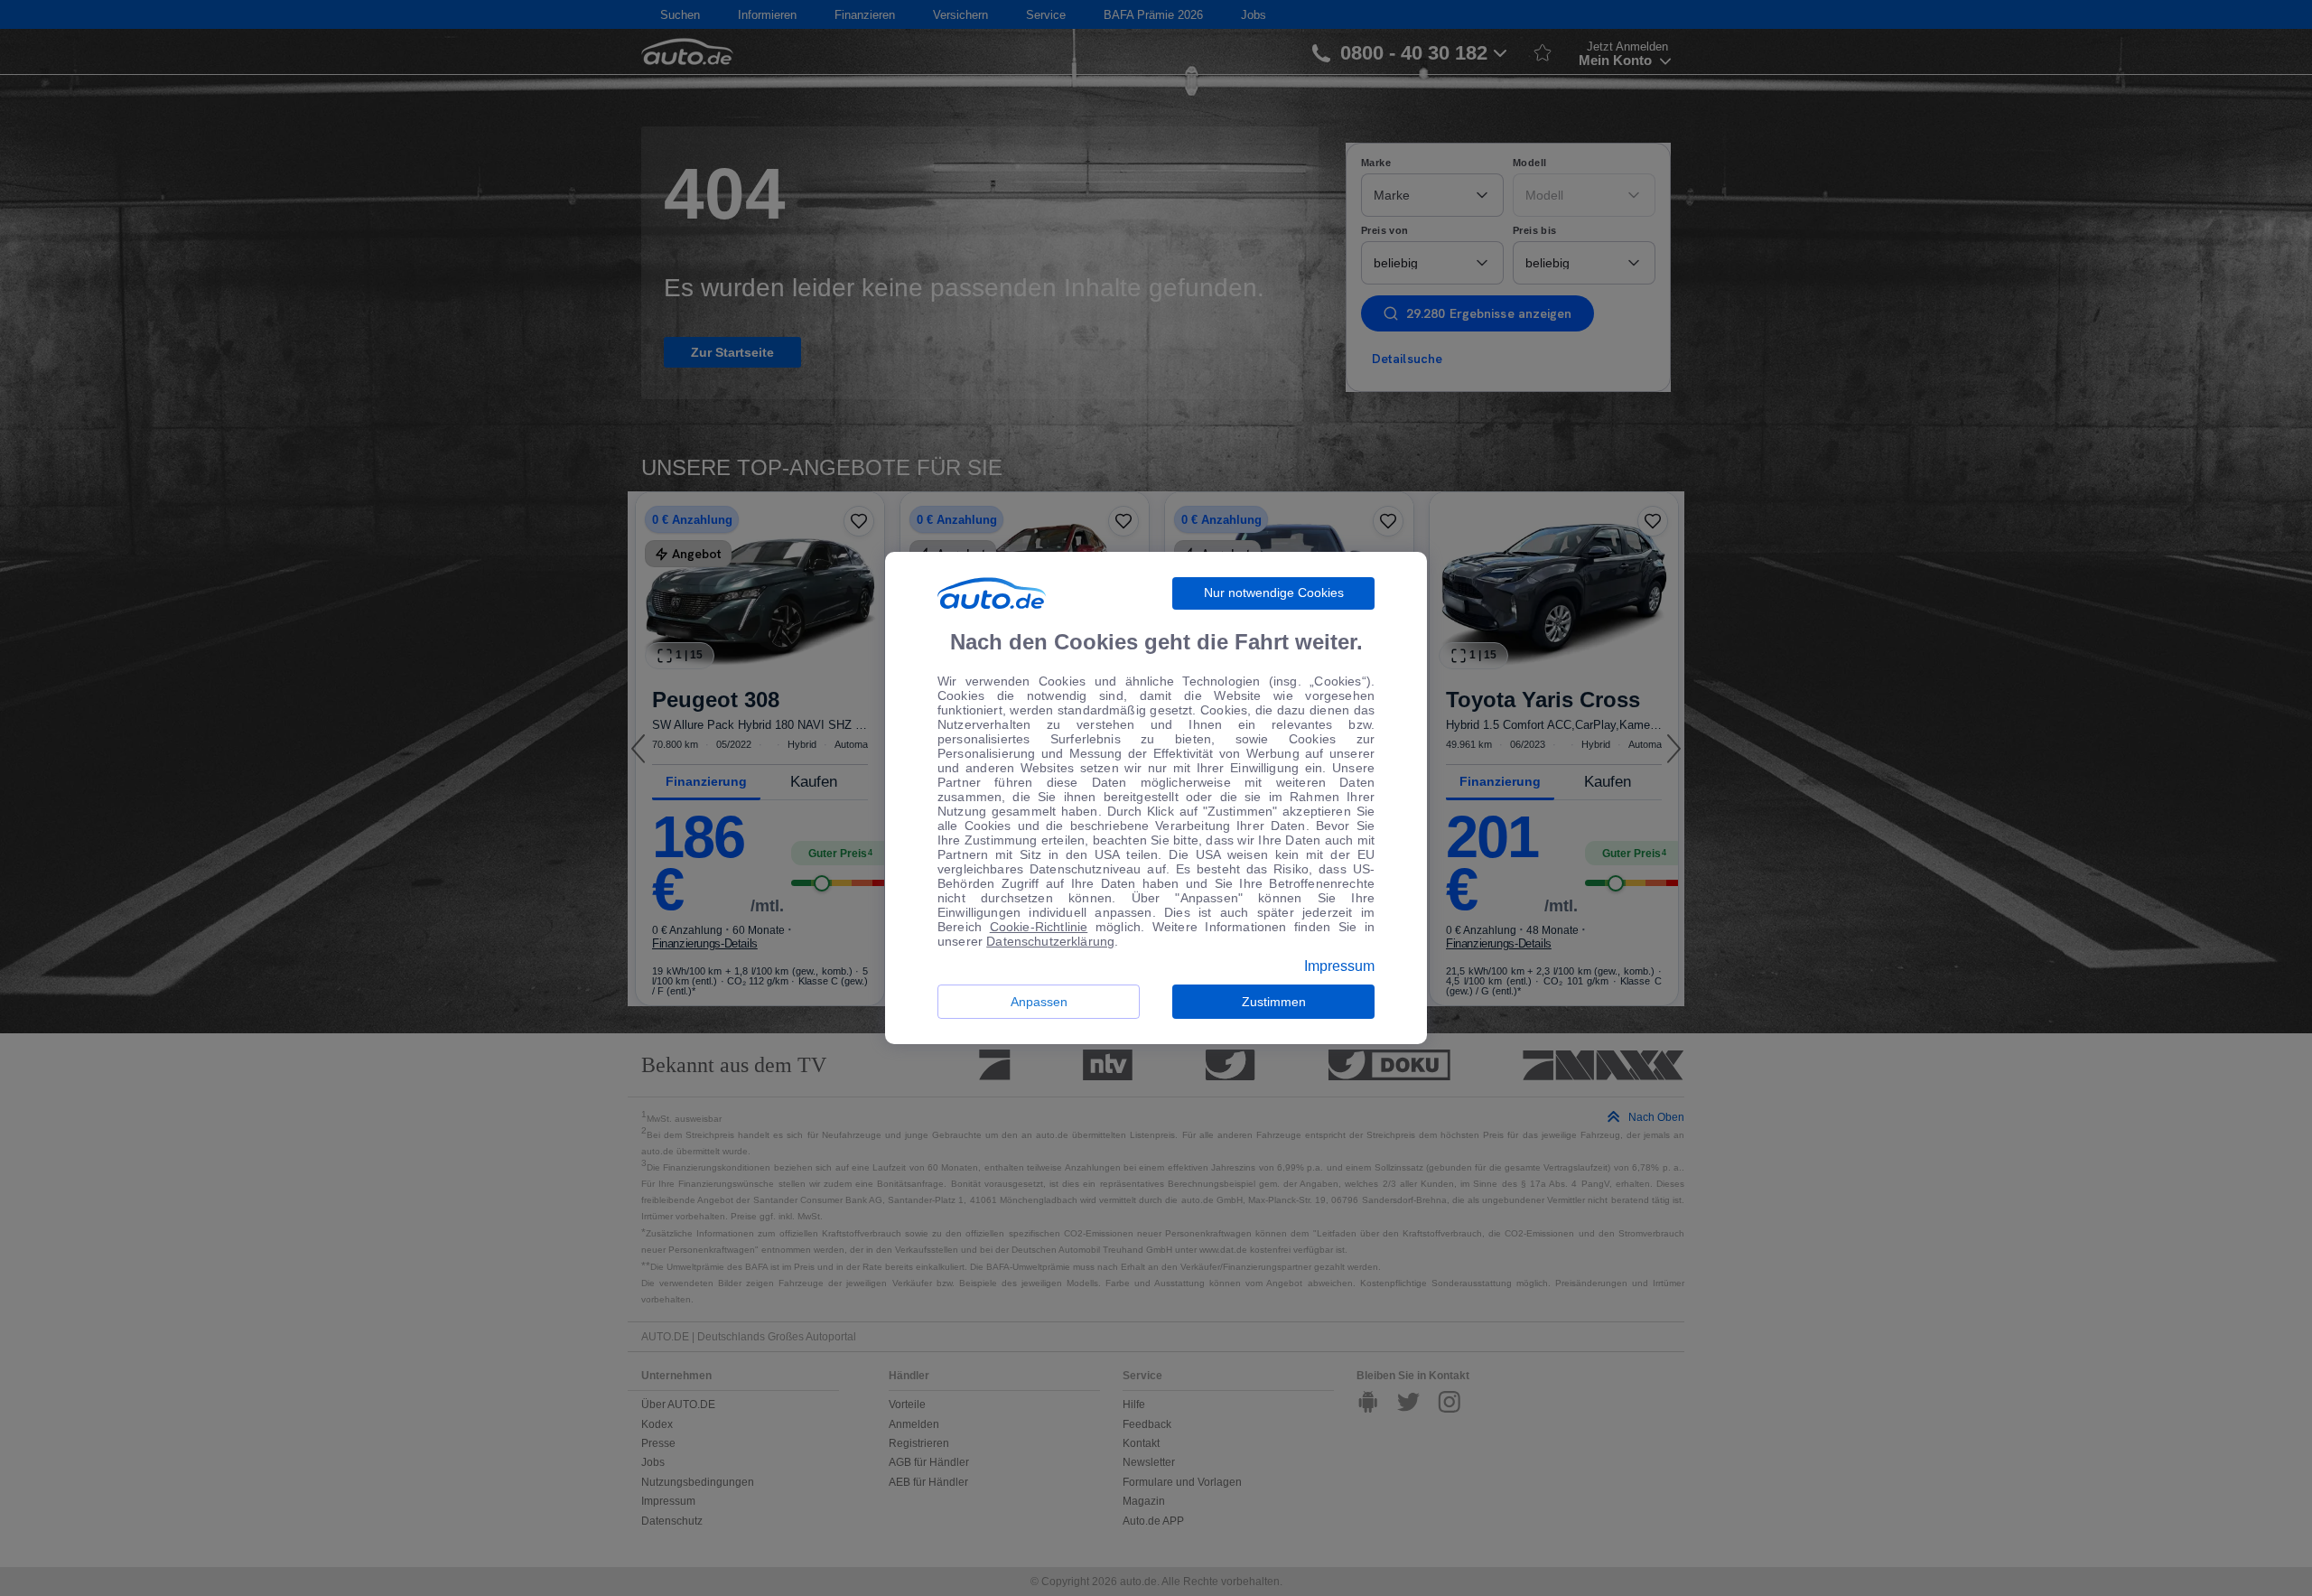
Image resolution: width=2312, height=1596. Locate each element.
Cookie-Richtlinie (1039, 927)
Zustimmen (1274, 1002)
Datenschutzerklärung (1050, 941)
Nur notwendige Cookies (1274, 593)
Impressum (1339, 966)
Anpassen (1039, 1002)
